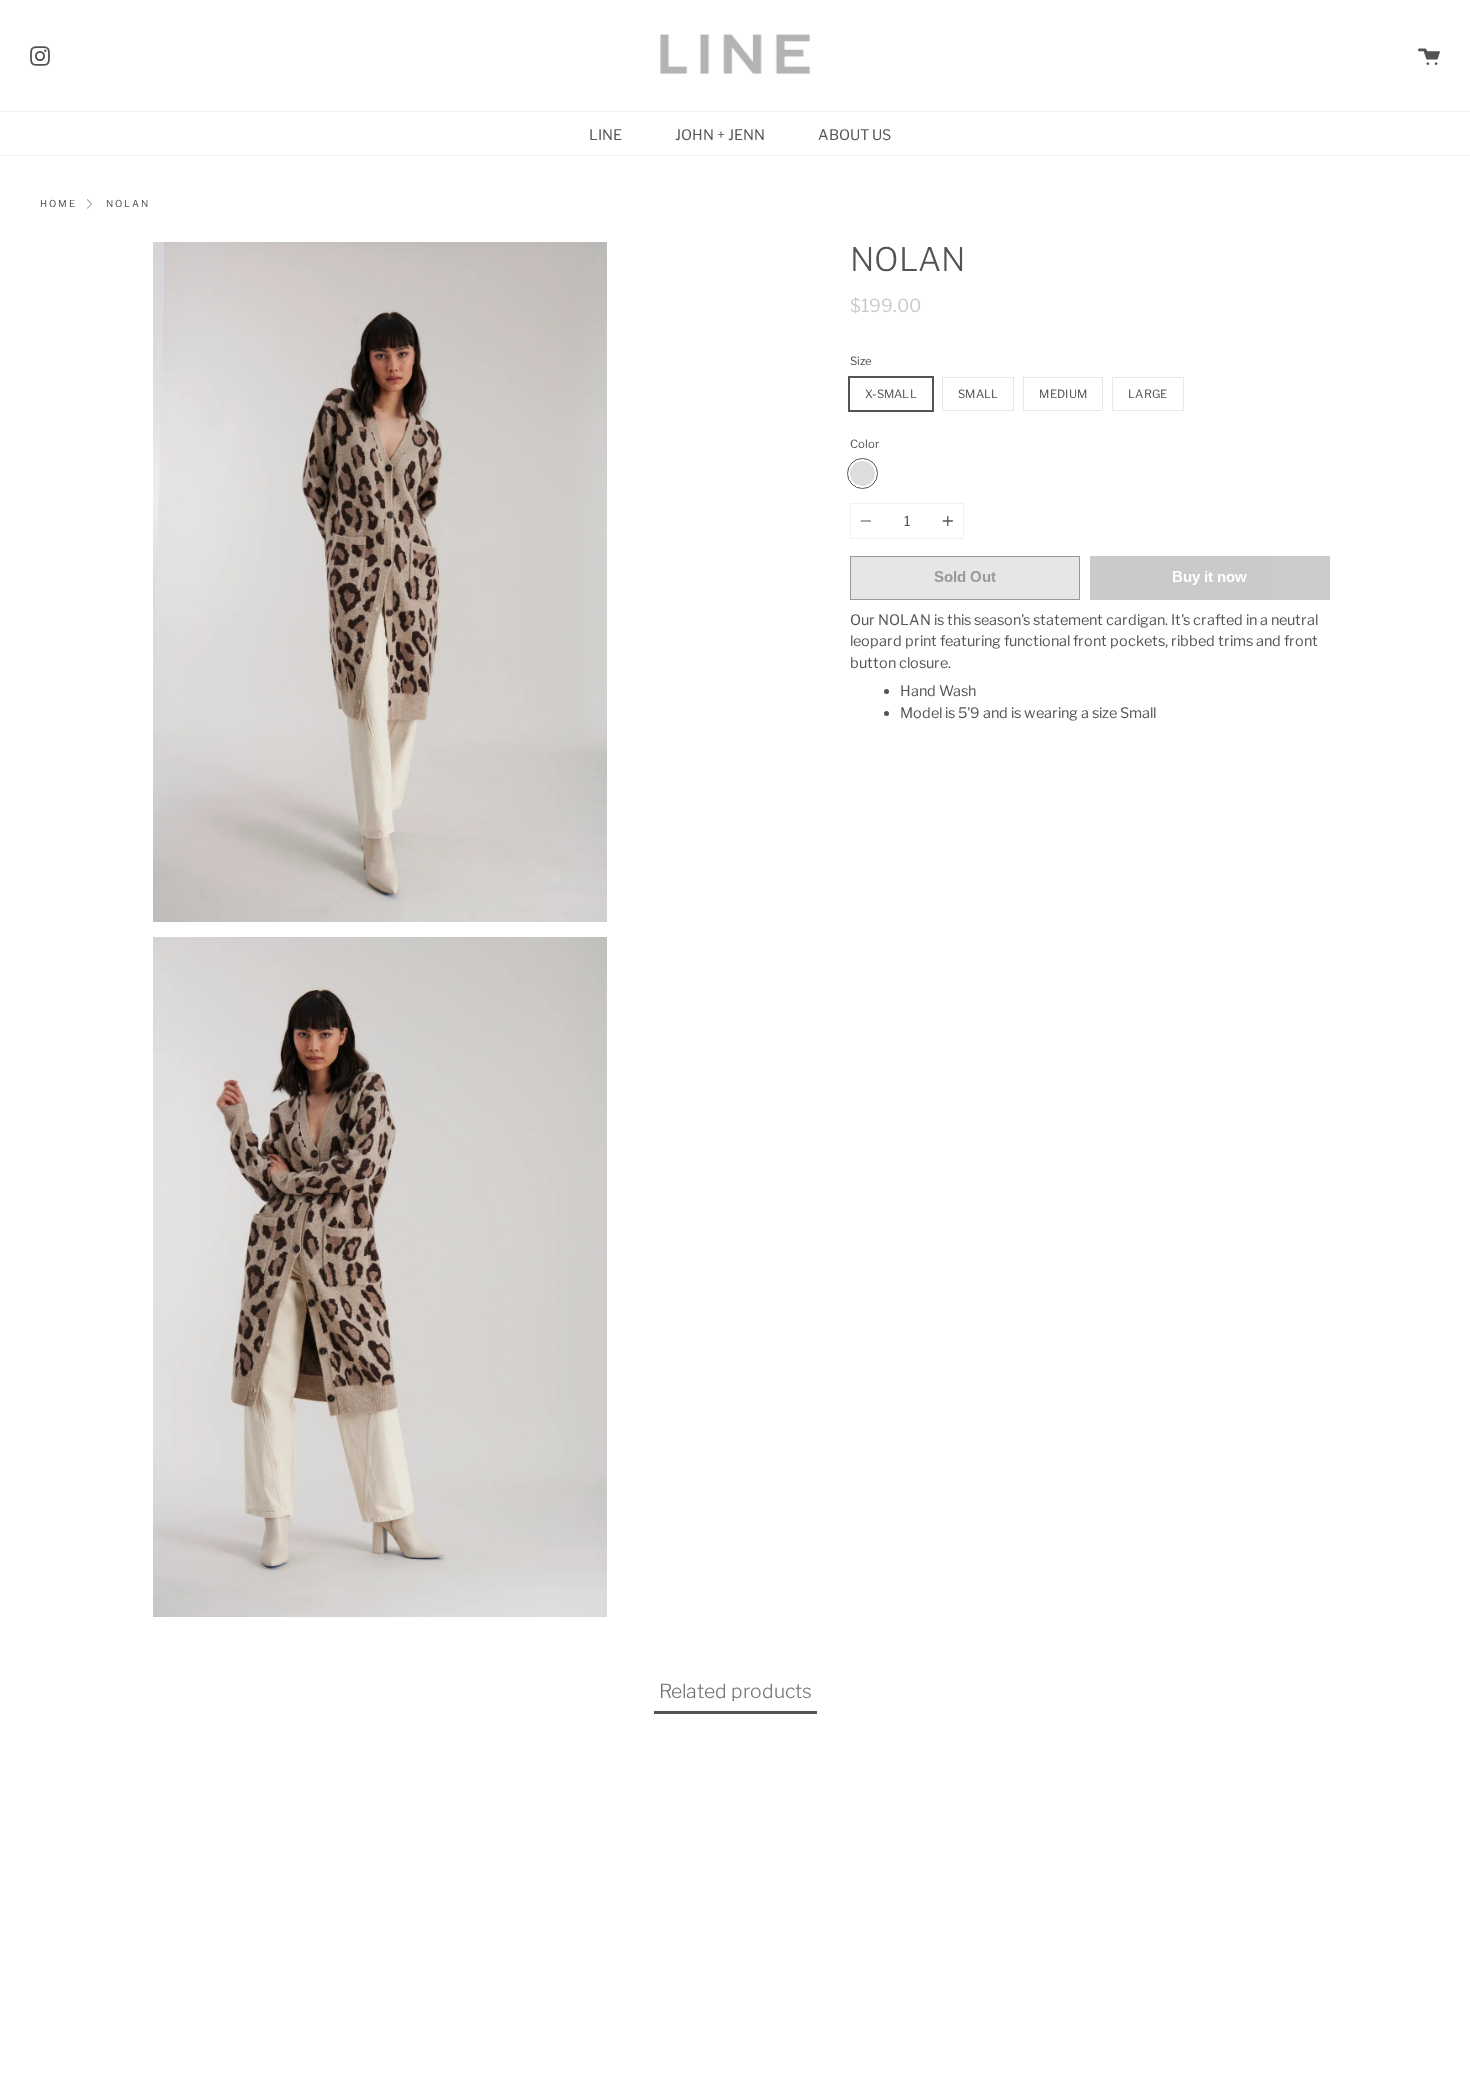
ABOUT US (854, 135)
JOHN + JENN (720, 135)
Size (861, 361)
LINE (605, 135)
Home (58, 203)
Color (864, 444)
